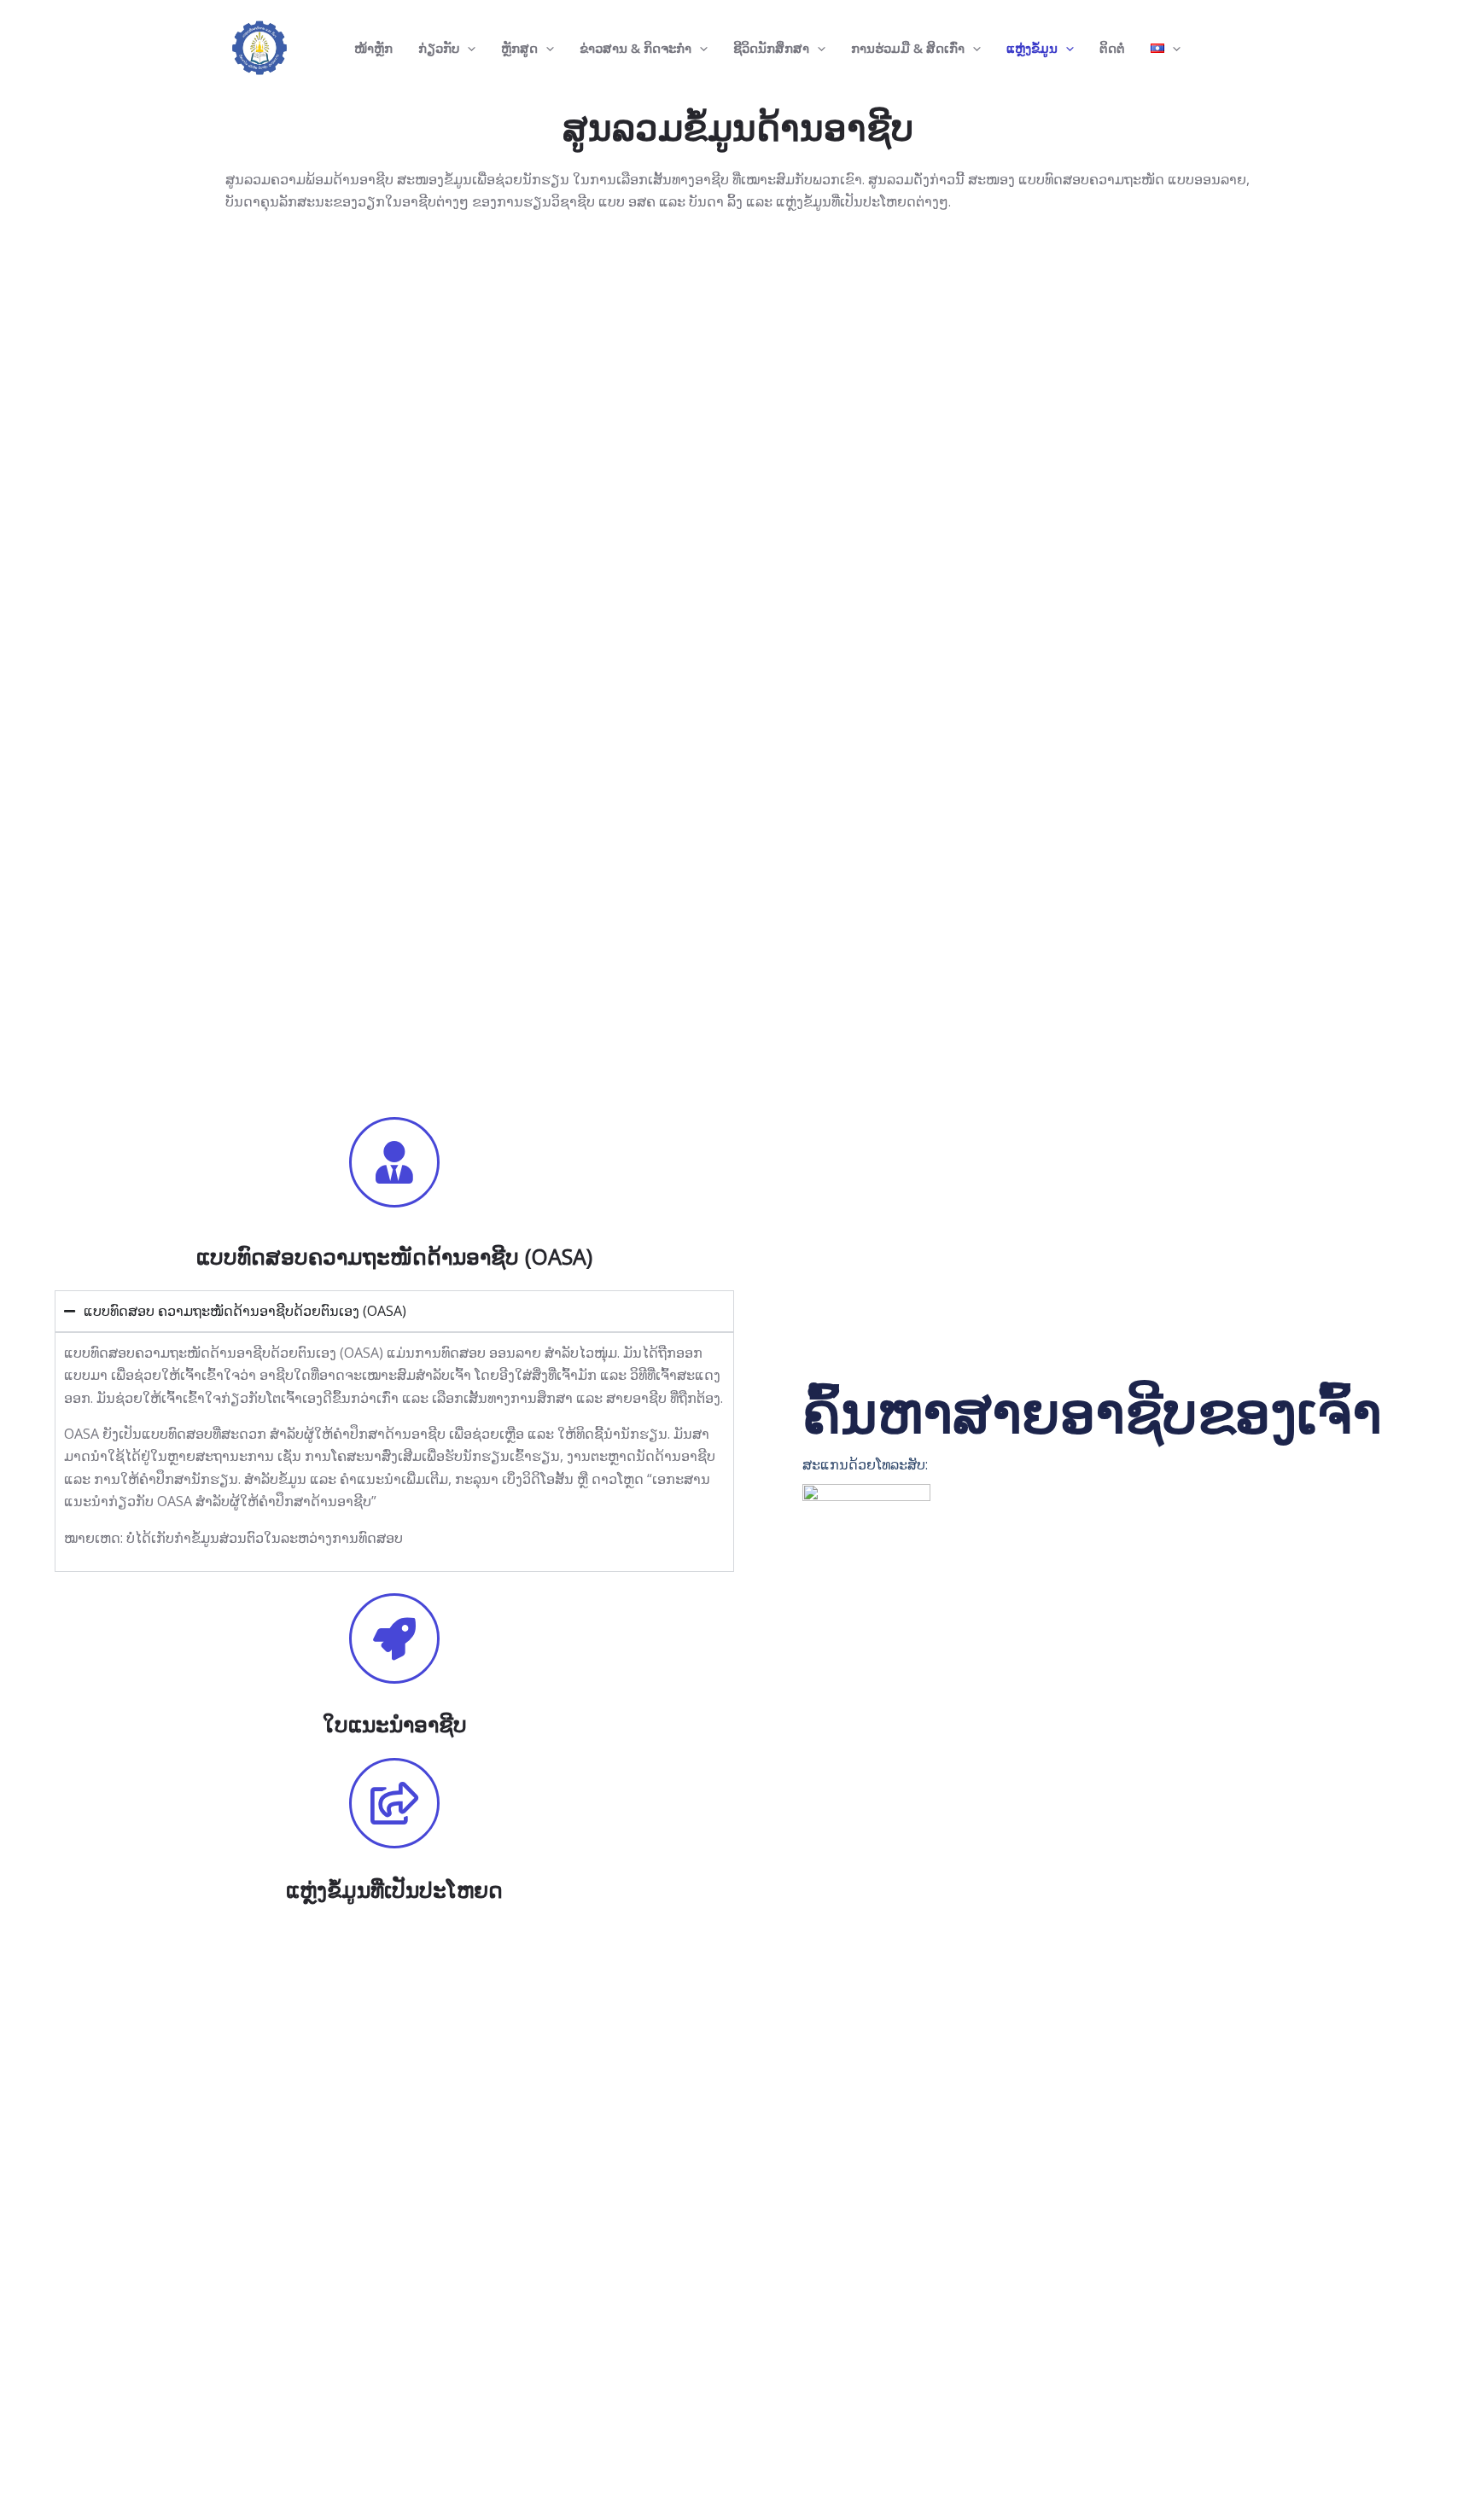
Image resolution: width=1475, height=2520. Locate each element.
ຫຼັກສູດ (519, 48)
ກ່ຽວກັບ (439, 48)
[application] (467, 48)
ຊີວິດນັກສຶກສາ (771, 48)
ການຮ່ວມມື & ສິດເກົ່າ (908, 48)
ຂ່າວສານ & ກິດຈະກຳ (635, 48)
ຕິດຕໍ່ (1112, 48)
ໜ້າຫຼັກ (373, 48)
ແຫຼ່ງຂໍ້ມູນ (1032, 48)
